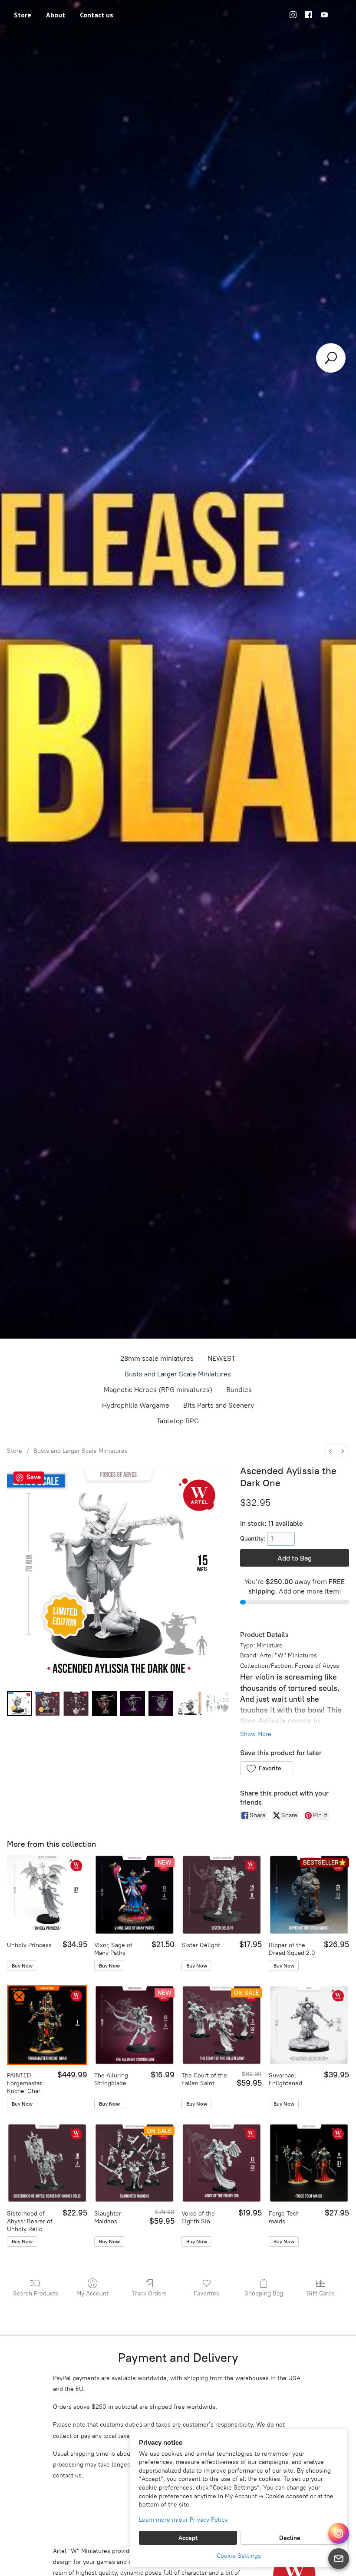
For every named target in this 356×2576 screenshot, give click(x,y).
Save (34, 1477)
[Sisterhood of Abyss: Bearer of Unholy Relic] (47, 2163)
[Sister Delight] (222, 1895)
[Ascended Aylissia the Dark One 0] (19, 1704)
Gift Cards (321, 2293)
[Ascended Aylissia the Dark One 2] (76, 1704)
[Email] (339, 2559)
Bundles (239, 1390)
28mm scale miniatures (157, 1358)
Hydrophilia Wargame (136, 1405)
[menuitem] (330, 1451)
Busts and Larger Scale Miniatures (178, 1374)
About (56, 15)
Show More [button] (256, 1734)
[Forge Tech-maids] (309, 2163)
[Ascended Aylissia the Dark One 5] (161, 1704)
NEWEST (221, 1358)
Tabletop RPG (178, 1421)
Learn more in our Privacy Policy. (184, 2520)
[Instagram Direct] (339, 2533)
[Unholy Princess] (47, 1895)
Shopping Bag (264, 2293)
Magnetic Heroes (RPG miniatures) (158, 1390)
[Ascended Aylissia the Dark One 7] (217, 1704)
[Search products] (331, 358)
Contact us (97, 15)
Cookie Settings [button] (239, 2556)
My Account (92, 2293)
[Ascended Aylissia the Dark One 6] (189, 1704)
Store (23, 15)
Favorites (206, 2293)
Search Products (36, 2293)
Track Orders (149, 2293)
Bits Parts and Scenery (219, 1405)
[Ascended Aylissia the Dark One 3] (104, 1704)
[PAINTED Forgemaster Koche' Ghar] (47, 2025)
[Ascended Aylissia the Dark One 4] (133, 1704)
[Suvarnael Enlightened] (309, 2025)
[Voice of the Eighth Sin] (222, 2163)
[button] (266, 1768)
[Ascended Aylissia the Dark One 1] (48, 1704)
